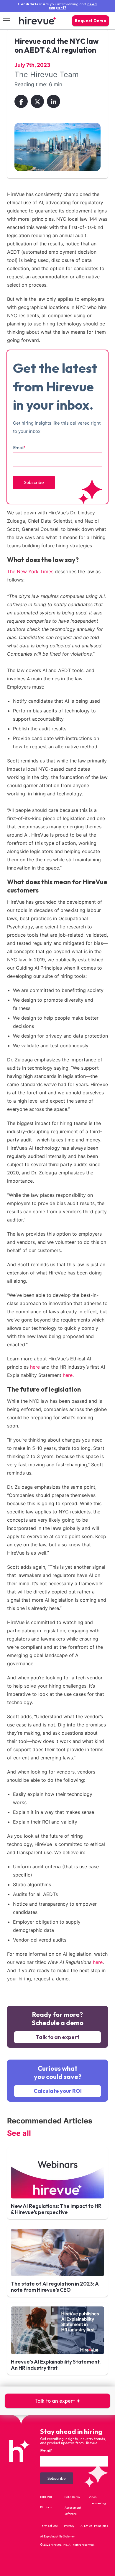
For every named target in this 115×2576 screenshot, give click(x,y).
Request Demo (91, 21)
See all (19, 2133)
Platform (46, 2507)
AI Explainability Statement (58, 2536)
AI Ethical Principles (94, 2526)
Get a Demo (72, 2497)
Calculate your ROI (58, 2091)
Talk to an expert (57, 2037)
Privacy (69, 2526)
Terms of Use (49, 2526)
